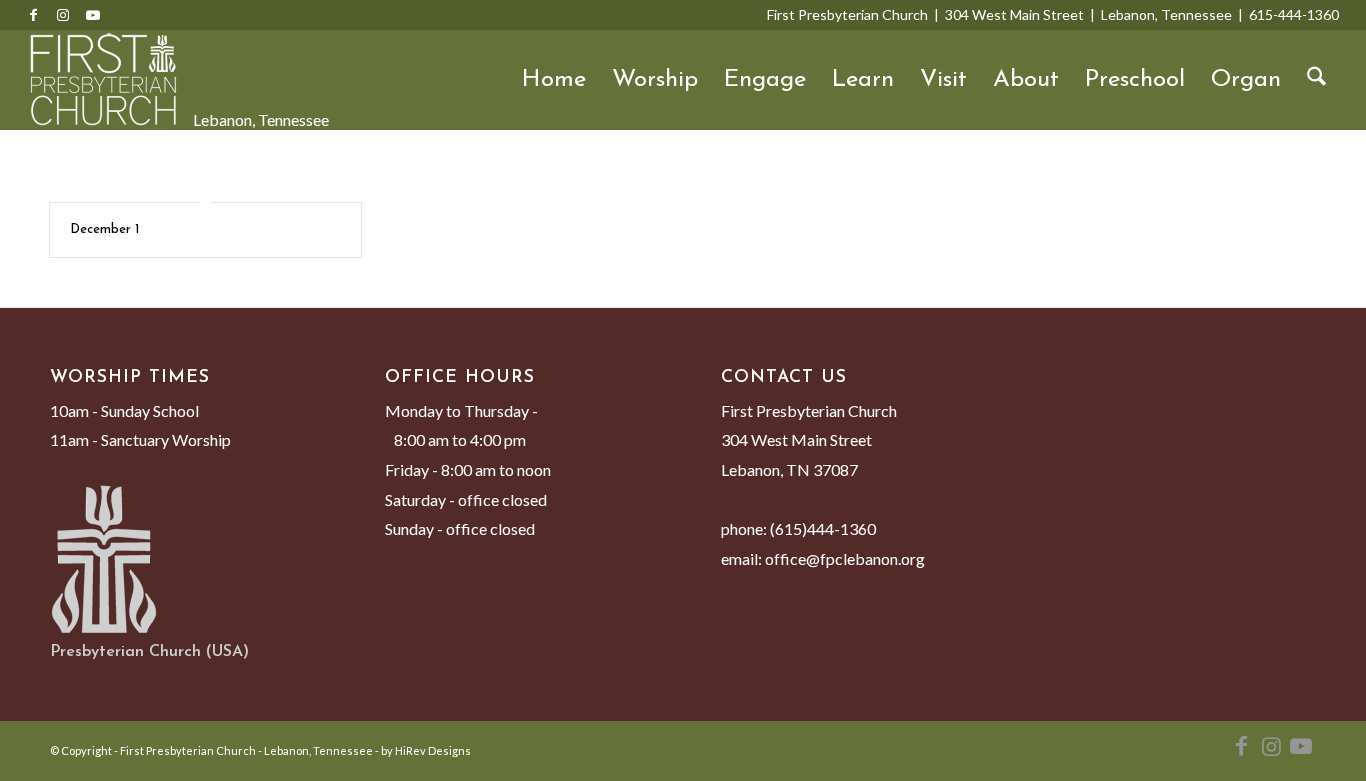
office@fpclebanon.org (845, 558)
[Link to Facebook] (33, 15)
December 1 (104, 229)
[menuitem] (1316, 80)
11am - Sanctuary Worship (140, 439)
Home (554, 80)
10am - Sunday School (124, 410)
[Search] (1316, 80)
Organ (1246, 80)
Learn (863, 80)
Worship (655, 80)
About (1026, 80)
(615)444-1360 (823, 528)
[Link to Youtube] (93, 15)
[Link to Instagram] (63, 15)
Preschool (1135, 80)
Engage (765, 80)
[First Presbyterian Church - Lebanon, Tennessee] (103, 80)
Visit (943, 80)
